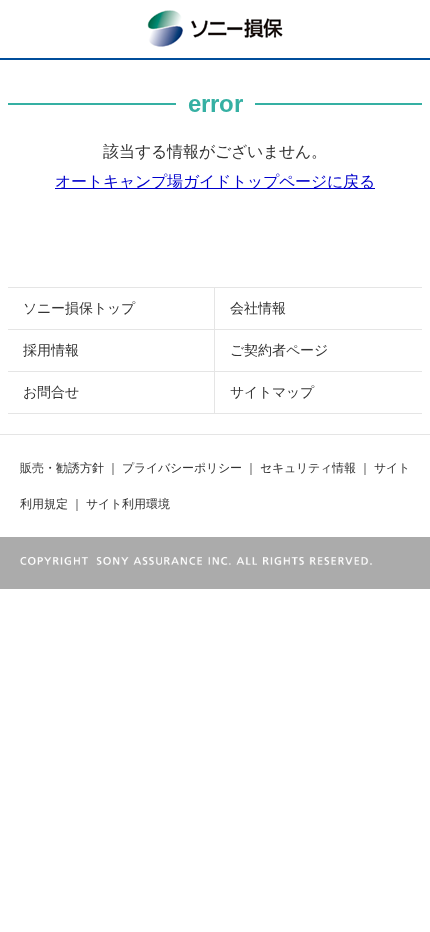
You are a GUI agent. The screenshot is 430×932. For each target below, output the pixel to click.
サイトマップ (272, 392)
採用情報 (51, 350)
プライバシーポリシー (182, 468)
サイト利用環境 (128, 504)
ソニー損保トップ (79, 308)
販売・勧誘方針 (62, 468)
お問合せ (51, 392)
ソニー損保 (215, 26)
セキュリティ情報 (308, 468)
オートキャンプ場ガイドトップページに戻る (215, 181)
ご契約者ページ (279, 350)
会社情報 (258, 308)
